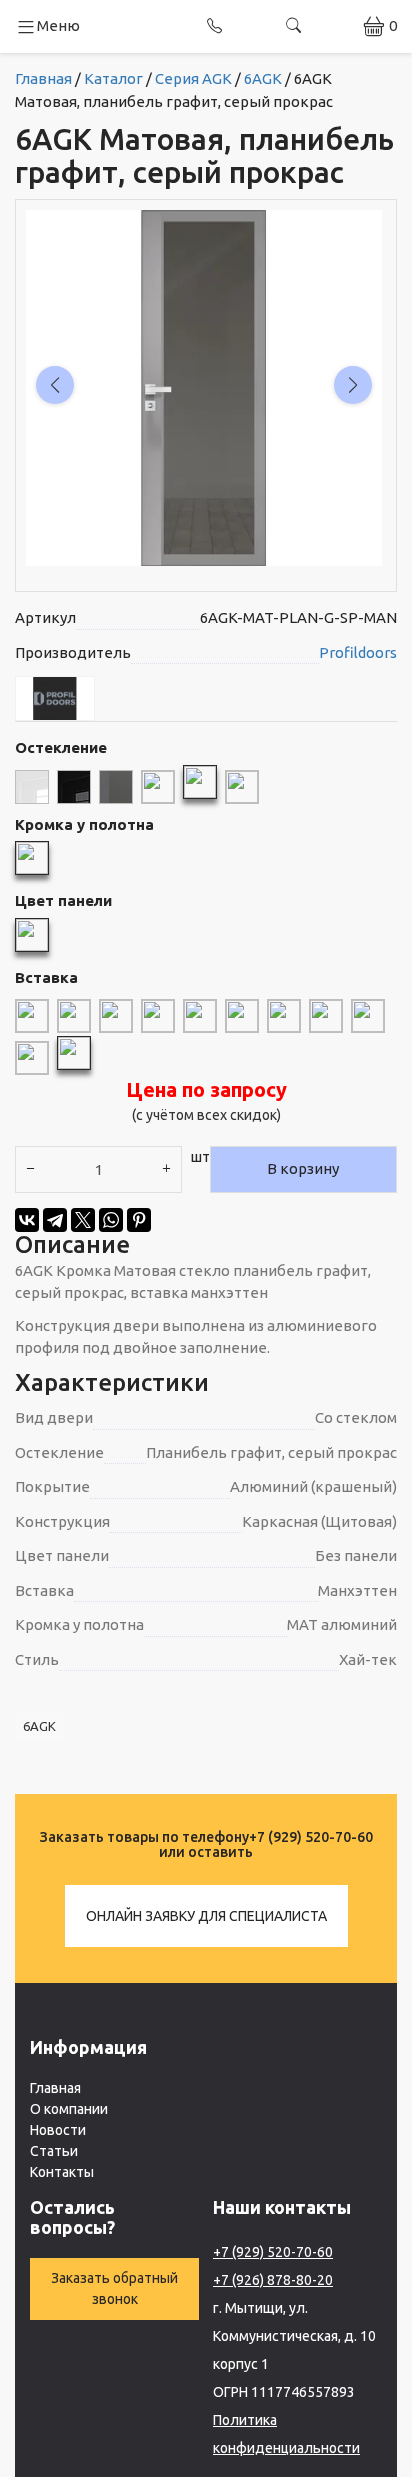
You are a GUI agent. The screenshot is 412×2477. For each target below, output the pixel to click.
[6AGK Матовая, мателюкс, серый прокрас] (158, 785)
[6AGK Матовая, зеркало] (242, 785)
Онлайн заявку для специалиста (206, 1916)
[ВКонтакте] (27, 1220)
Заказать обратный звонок (114, 2288)
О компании (69, 2109)
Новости (58, 2130)
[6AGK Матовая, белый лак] (32, 785)
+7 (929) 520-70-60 (311, 1837)
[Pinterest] (139, 1220)
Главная (55, 2088)
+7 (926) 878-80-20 (273, 2280)
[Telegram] (55, 1220)
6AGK (39, 1726)
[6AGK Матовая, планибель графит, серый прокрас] (200, 780)
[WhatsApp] (111, 1220)
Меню (58, 25)
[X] (83, 1220)
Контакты (62, 2172)
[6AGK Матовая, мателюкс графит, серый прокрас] (116, 785)
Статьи (54, 2151)
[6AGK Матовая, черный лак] (74, 785)
